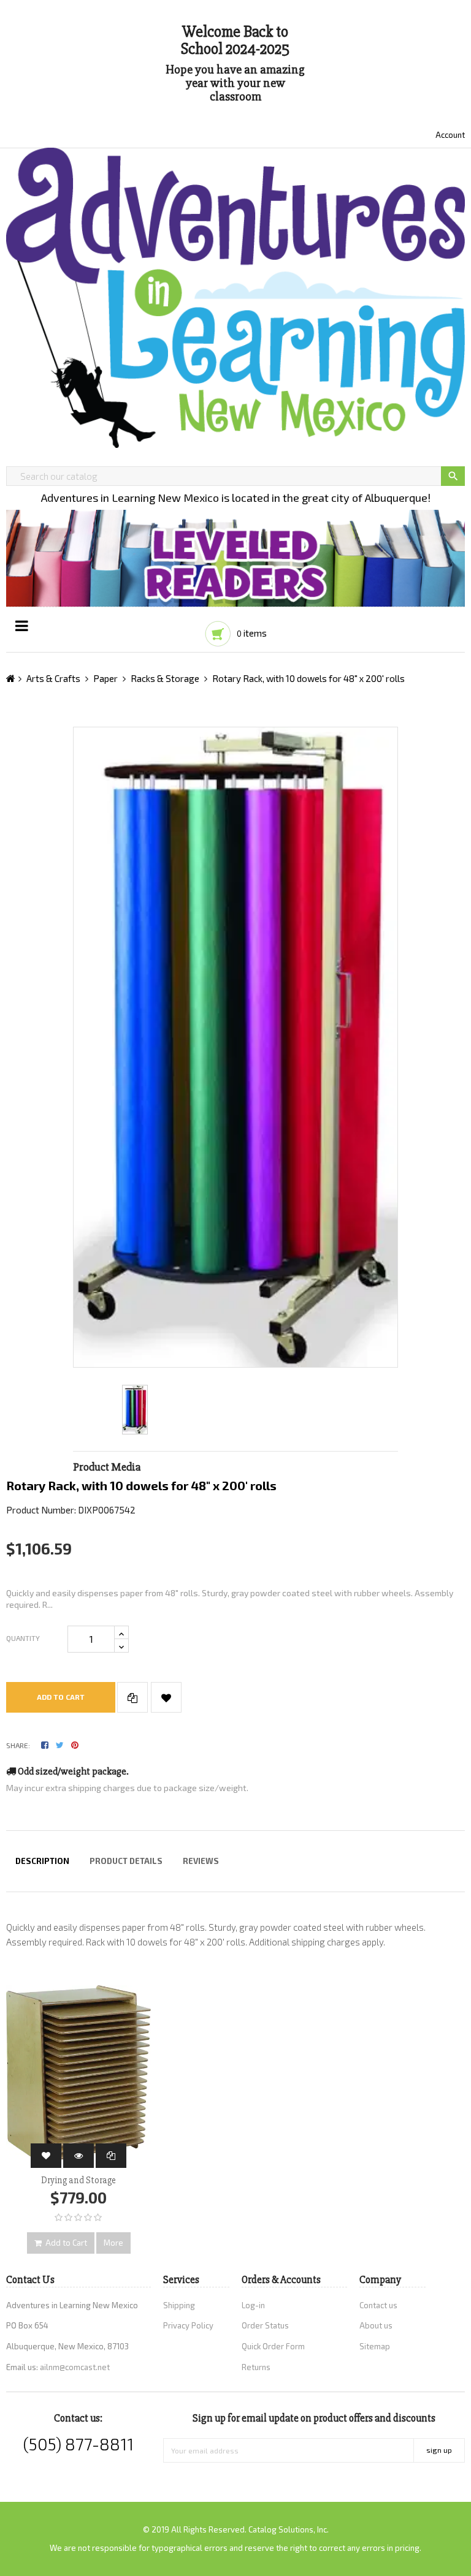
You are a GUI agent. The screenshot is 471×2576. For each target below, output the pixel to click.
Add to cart (61, 1697)
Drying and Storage (78, 2180)
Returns (256, 2367)
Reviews (201, 1861)
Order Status (265, 2325)
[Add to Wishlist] (166, 1697)
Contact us (378, 2305)
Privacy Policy (188, 2325)
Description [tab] (42, 1861)
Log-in (253, 2305)
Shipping (179, 2305)
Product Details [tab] (126, 1861)
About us (376, 2325)
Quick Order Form (273, 2346)
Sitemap (375, 2346)
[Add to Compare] (132, 1697)
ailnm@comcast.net (75, 2367)
